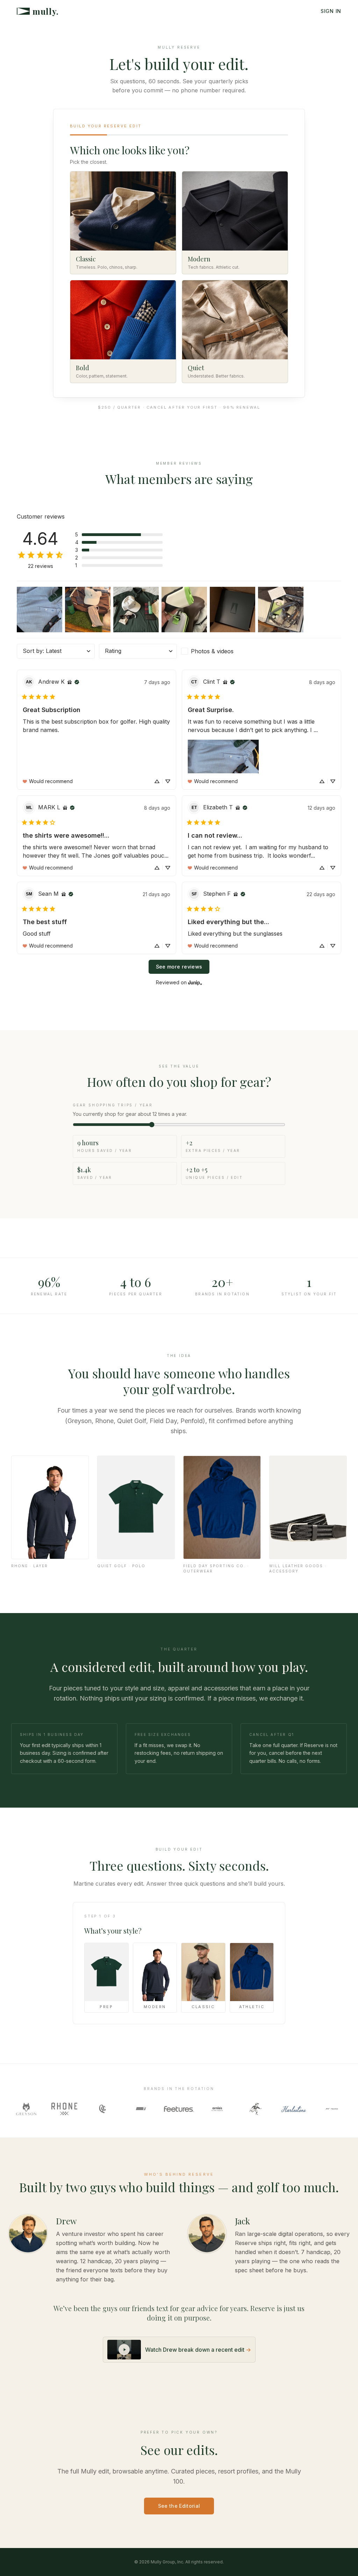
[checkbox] (220, 651)
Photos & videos (212, 651)
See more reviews (179, 967)
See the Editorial (179, 2506)
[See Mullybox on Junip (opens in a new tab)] (195, 982)
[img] (70, 682)
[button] (119, 535)
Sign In (331, 11)
